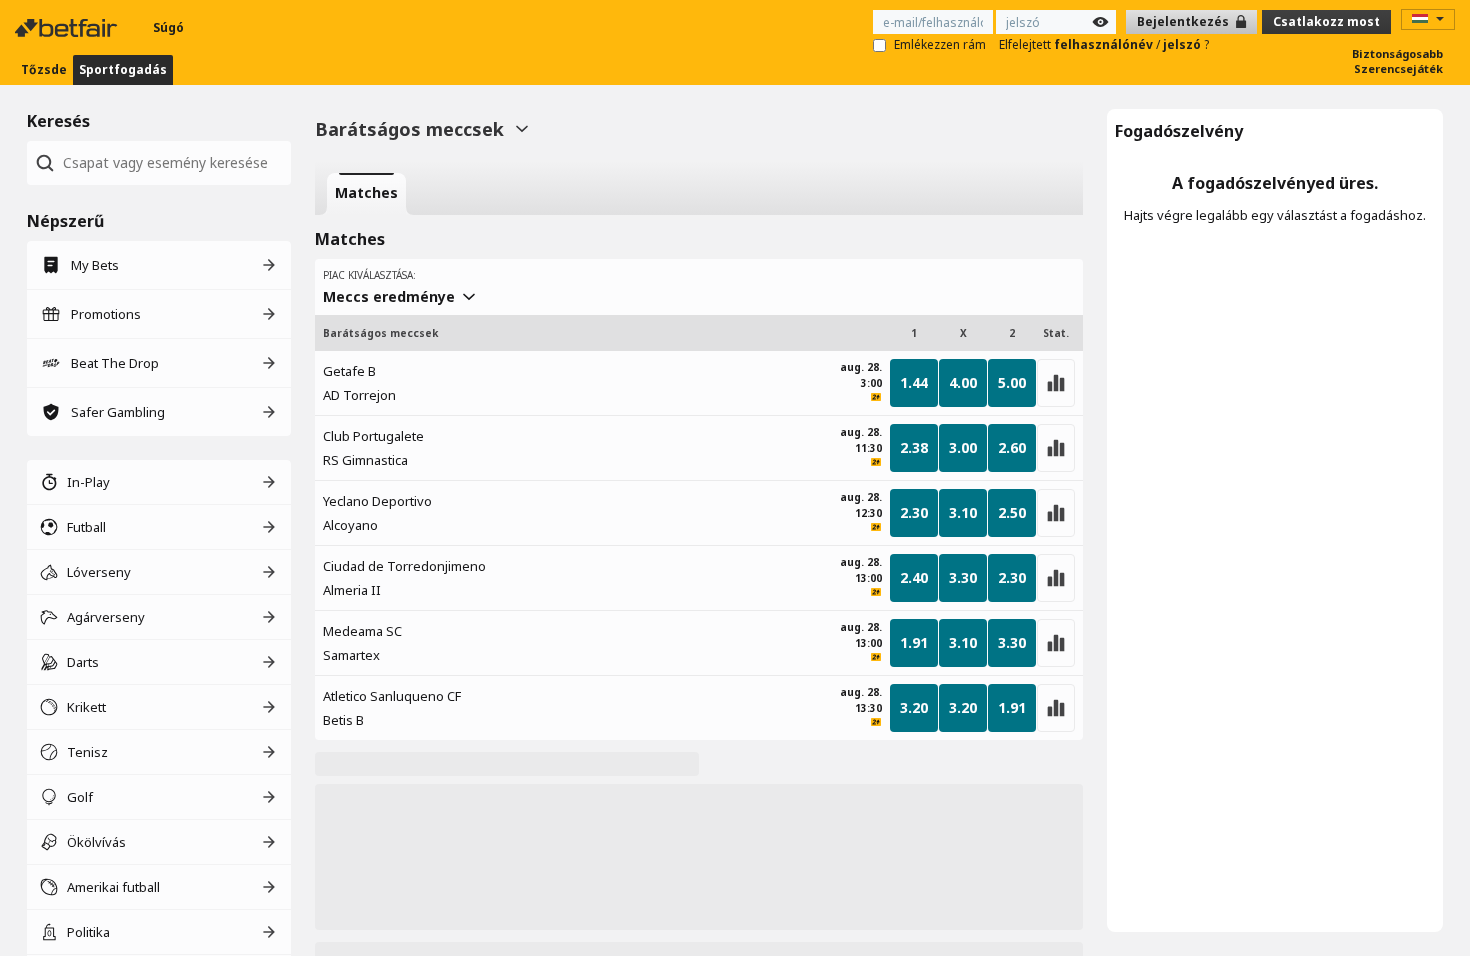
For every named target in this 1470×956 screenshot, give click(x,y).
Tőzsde (44, 69)
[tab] (366, 194)
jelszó (1183, 44)
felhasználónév (1105, 44)
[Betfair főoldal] (68, 28)
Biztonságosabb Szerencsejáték (1397, 61)
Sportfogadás (123, 69)
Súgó (168, 27)
